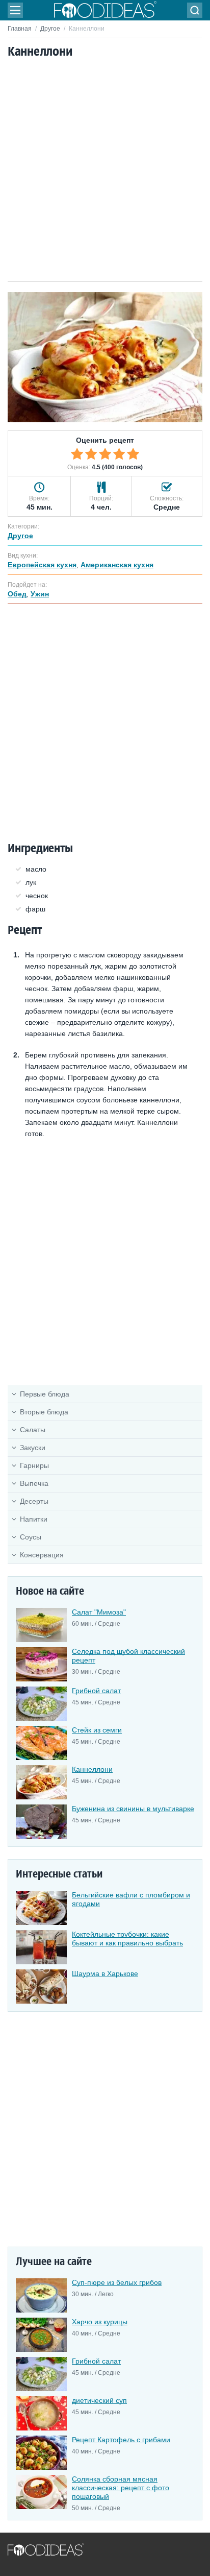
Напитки (34, 1519)
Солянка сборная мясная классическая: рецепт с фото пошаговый (121, 2488)
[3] (105, 454)
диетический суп (99, 2400)
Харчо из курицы (100, 2322)
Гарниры (34, 1465)
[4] (119, 454)
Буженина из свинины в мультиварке (133, 1809)
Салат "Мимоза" (99, 1612)
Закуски (33, 1448)
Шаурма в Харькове (105, 1973)
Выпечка (34, 1483)
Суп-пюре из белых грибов (117, 2282)
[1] (77, 454)
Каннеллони (92, 1769)
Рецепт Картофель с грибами (121, 2440)
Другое (50, 29)
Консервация (42, 1555)
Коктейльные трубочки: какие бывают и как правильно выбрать (127, 1939)
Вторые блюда (44, 1412)
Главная (20, 29)
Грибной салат (96, 1691)
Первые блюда (45, 1394)
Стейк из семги (97, 1730)
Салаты (33, 1430)
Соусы (31, 1537)
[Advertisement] (105, 171)
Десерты (34, 1501)
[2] (91, 454)
